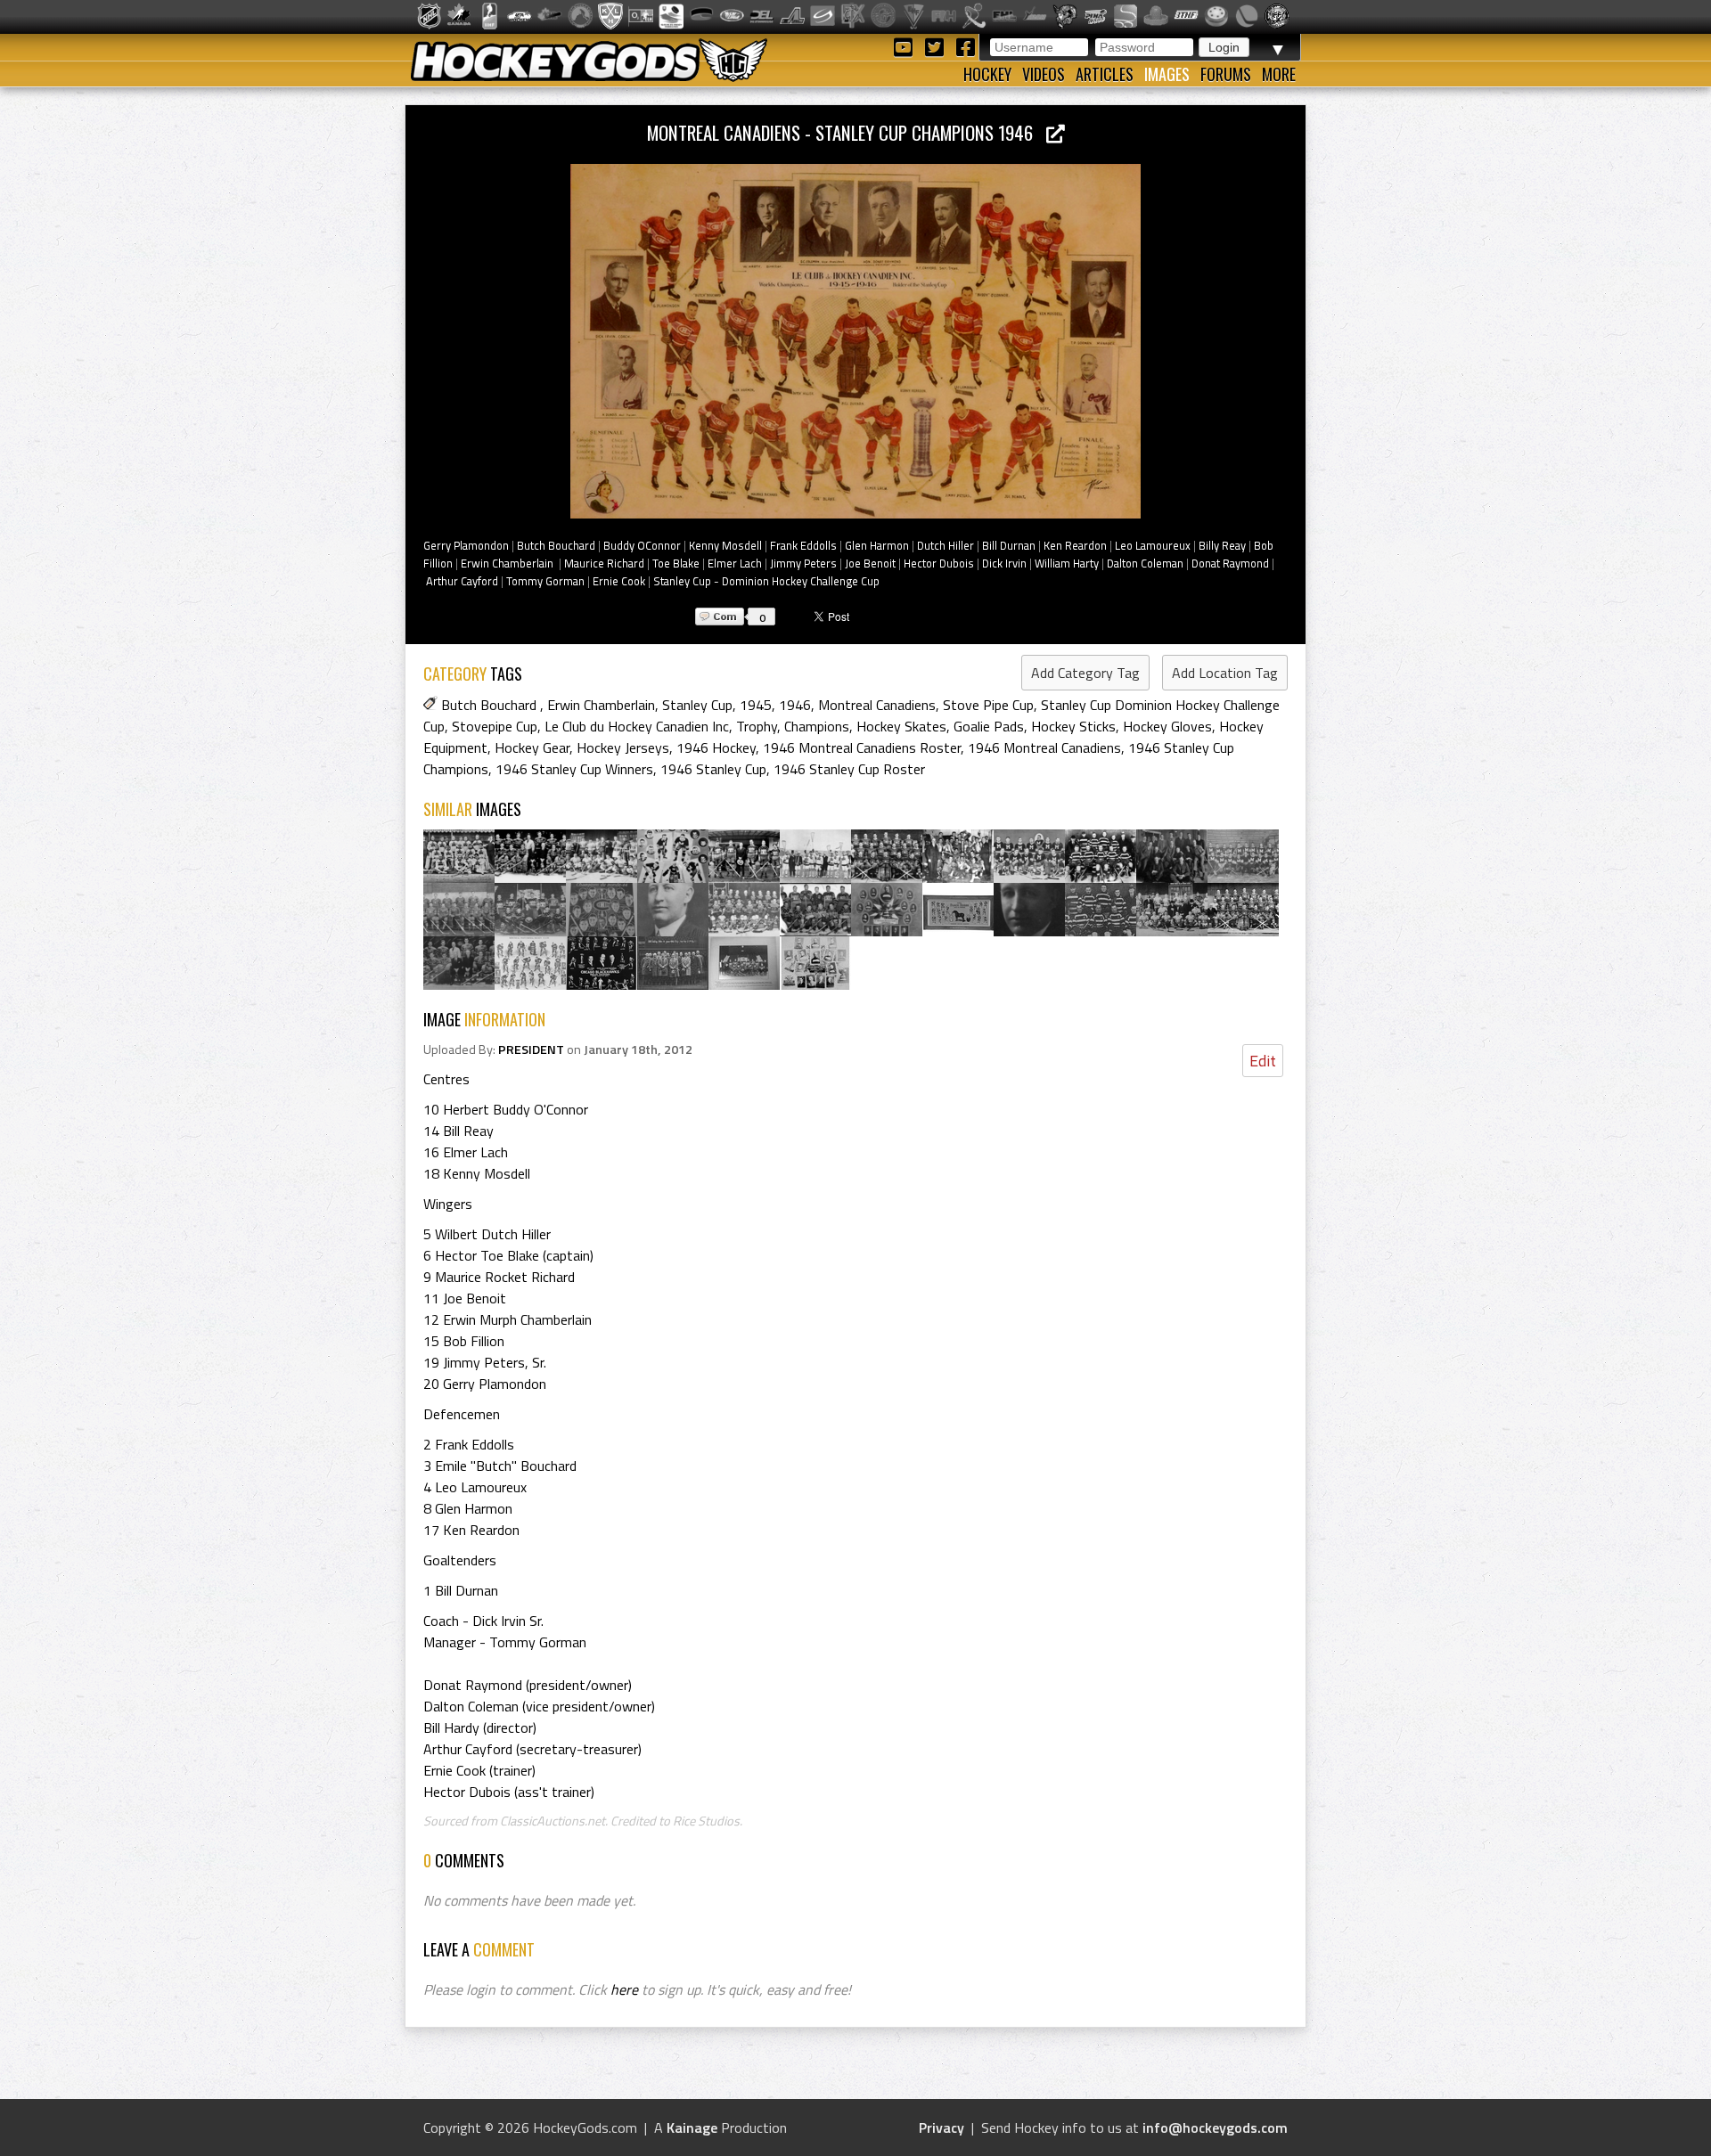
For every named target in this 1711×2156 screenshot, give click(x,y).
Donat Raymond (1230, 563)
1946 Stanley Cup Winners (574, 769)
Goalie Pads (989, 726)
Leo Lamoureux (1153, 545)
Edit (1263, 1061)
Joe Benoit (870, 563)
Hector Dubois (939, 563)
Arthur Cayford (462, 581)
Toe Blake (676, 563)
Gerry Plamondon (466, 545)
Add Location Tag (1225, 673)
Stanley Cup (697, 705)
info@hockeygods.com (1215, 2127)
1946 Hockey (716, 747)
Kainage (692, 2127)
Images (1167, 74)
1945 (756, 705)
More (1279, 74)
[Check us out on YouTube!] (906, 46)
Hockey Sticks (1073, 726)
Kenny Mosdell (725, 545)
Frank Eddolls (803, 545)
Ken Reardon (1075, 545)
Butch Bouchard (556, 545)
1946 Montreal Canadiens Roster (862, 747)
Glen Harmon (877, 545)
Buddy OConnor (642, 545)
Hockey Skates (901, 726)
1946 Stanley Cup (713, 769)
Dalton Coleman (1145, 563)
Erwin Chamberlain (508, 563)
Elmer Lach (735, 563)
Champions (817, 726)
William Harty (1067, 563)
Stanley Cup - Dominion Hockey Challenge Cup (766, 581)
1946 (795, 705)
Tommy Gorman (545, 581)
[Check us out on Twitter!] (937, 46)
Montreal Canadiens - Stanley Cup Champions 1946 (847, 132)
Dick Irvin (1004, 563)
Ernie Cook (619, 581)
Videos (1044, 74)
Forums (1226, 74)
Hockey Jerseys (623, 747)
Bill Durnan (1009, 545)
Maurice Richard (604, 563)
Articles (1105, 74)
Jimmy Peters (803, 563)
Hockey (987, 74)
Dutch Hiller (946, 545)
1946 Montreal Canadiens (1044, 747)
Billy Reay (1222, 545)
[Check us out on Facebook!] (965, 46)
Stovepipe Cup (495, 726)
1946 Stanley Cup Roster (849, 769)
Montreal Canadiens (877, 705)
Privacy (941, 2127)
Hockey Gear (532, 747)
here (624, 1989)
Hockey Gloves (1167, 726)
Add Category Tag (1085, 673)
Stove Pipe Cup (988, 705)
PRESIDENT (531, 1049)
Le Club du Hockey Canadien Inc (637, 726)
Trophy (757, 726)
